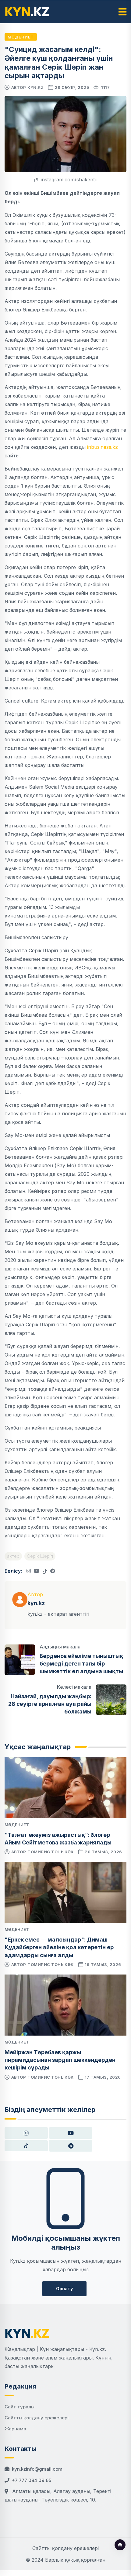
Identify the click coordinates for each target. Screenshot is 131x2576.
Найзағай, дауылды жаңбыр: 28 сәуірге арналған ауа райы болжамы (50, 1704)
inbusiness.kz (102, 447)
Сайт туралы (19, 2407)
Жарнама (15, 2429)
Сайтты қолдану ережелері (37, 2418)
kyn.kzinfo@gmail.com (37, 2469)
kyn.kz (35, 87)
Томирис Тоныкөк (51, 1852)
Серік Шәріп (40, 1556)
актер (13, 1556)
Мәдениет (21, 37)
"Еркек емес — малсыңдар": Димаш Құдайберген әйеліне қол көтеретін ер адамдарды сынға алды (59, 1947)
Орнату (64, 2289)
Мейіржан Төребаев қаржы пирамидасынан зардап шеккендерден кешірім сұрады (60, 2060)
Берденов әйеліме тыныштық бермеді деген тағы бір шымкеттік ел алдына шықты (81, 1664)
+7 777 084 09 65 (32, 2480)
